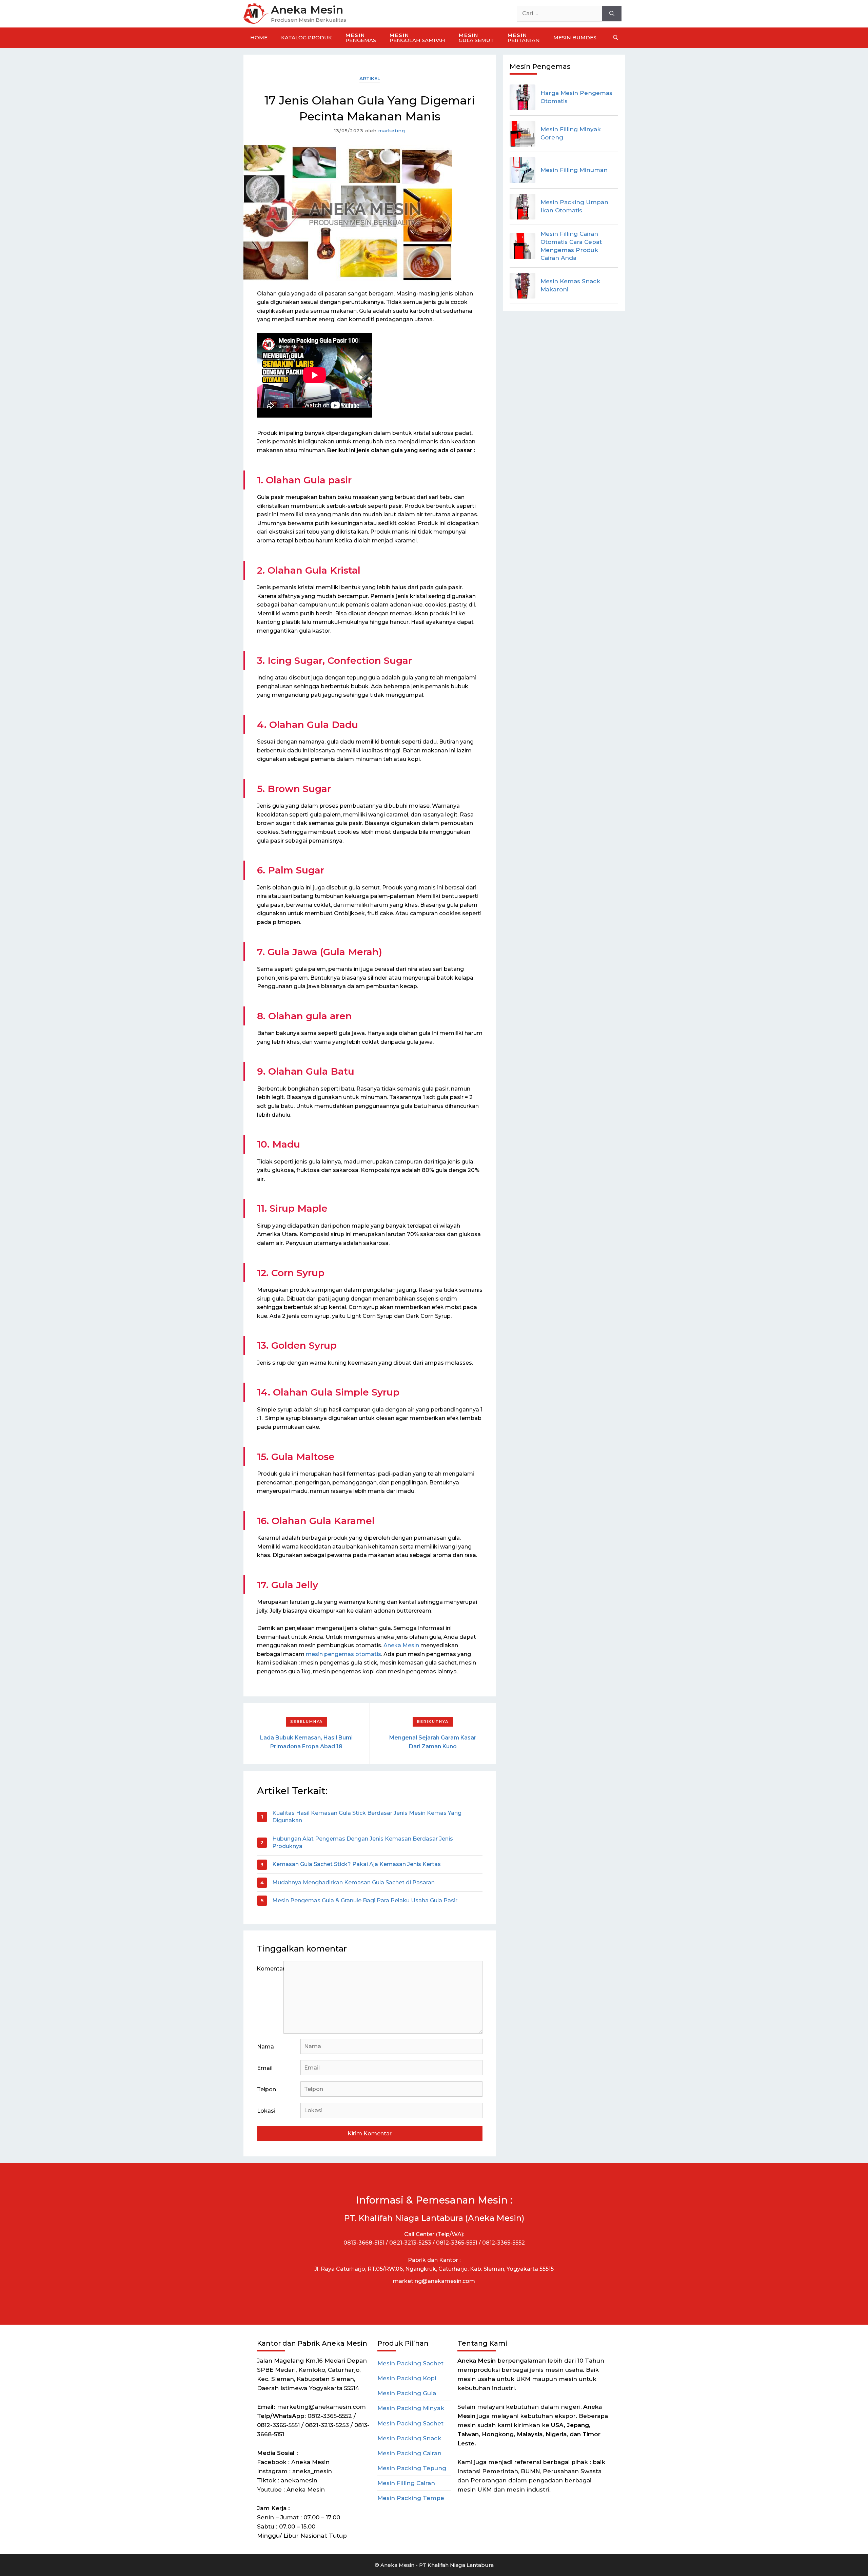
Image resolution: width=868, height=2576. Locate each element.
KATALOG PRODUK (307, 37)
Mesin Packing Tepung (412, 2468)
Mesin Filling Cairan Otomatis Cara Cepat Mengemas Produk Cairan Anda (571, 246)
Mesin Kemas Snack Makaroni (570, 285)
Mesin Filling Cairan (406, 2483)
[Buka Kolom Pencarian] (616, 38)
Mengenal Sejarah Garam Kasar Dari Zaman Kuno (433, 1742)
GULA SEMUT (476, 38)
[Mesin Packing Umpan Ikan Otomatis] (522, 207)
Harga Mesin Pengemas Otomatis (576, 97)
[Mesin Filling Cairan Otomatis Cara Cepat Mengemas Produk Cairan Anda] (522, 246)
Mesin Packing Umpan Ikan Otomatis (574, 206)
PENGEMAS (361, 38)
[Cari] (612, 14)
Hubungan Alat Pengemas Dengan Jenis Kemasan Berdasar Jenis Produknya (363, 1842)
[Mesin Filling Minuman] (522, 170)
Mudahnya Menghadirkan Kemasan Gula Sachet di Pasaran (353, 1882)
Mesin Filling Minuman (574, 170)
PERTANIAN (524, 38)
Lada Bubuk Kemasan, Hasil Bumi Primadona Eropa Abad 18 (306, 1742)
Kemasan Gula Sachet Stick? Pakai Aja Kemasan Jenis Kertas (357, 1864)
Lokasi (266, 2111)
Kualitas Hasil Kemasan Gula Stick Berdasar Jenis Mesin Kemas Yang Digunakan (367, 1817)
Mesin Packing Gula (407, 2393)
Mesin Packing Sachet (410, 2363)
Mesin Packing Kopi (407, 2378)
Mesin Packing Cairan (409, 2453)
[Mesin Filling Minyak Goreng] (522, 134)
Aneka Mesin (307, 10)
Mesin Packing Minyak (411, 2408)
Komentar (270, 1969)
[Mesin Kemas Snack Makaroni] (522, 286)
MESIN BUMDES (575, 37)
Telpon (267, 2089)
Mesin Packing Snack (409, 2438)
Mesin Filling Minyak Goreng (571, 133)
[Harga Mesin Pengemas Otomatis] (522, 97)
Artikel (370, 78)
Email (265, 2068)
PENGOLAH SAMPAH (417, 38)
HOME (259, 37)
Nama (265, 2047)
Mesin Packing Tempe (411, 2498)
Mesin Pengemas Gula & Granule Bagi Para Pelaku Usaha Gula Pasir (365, 1900)
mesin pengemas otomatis (343, 1654)
